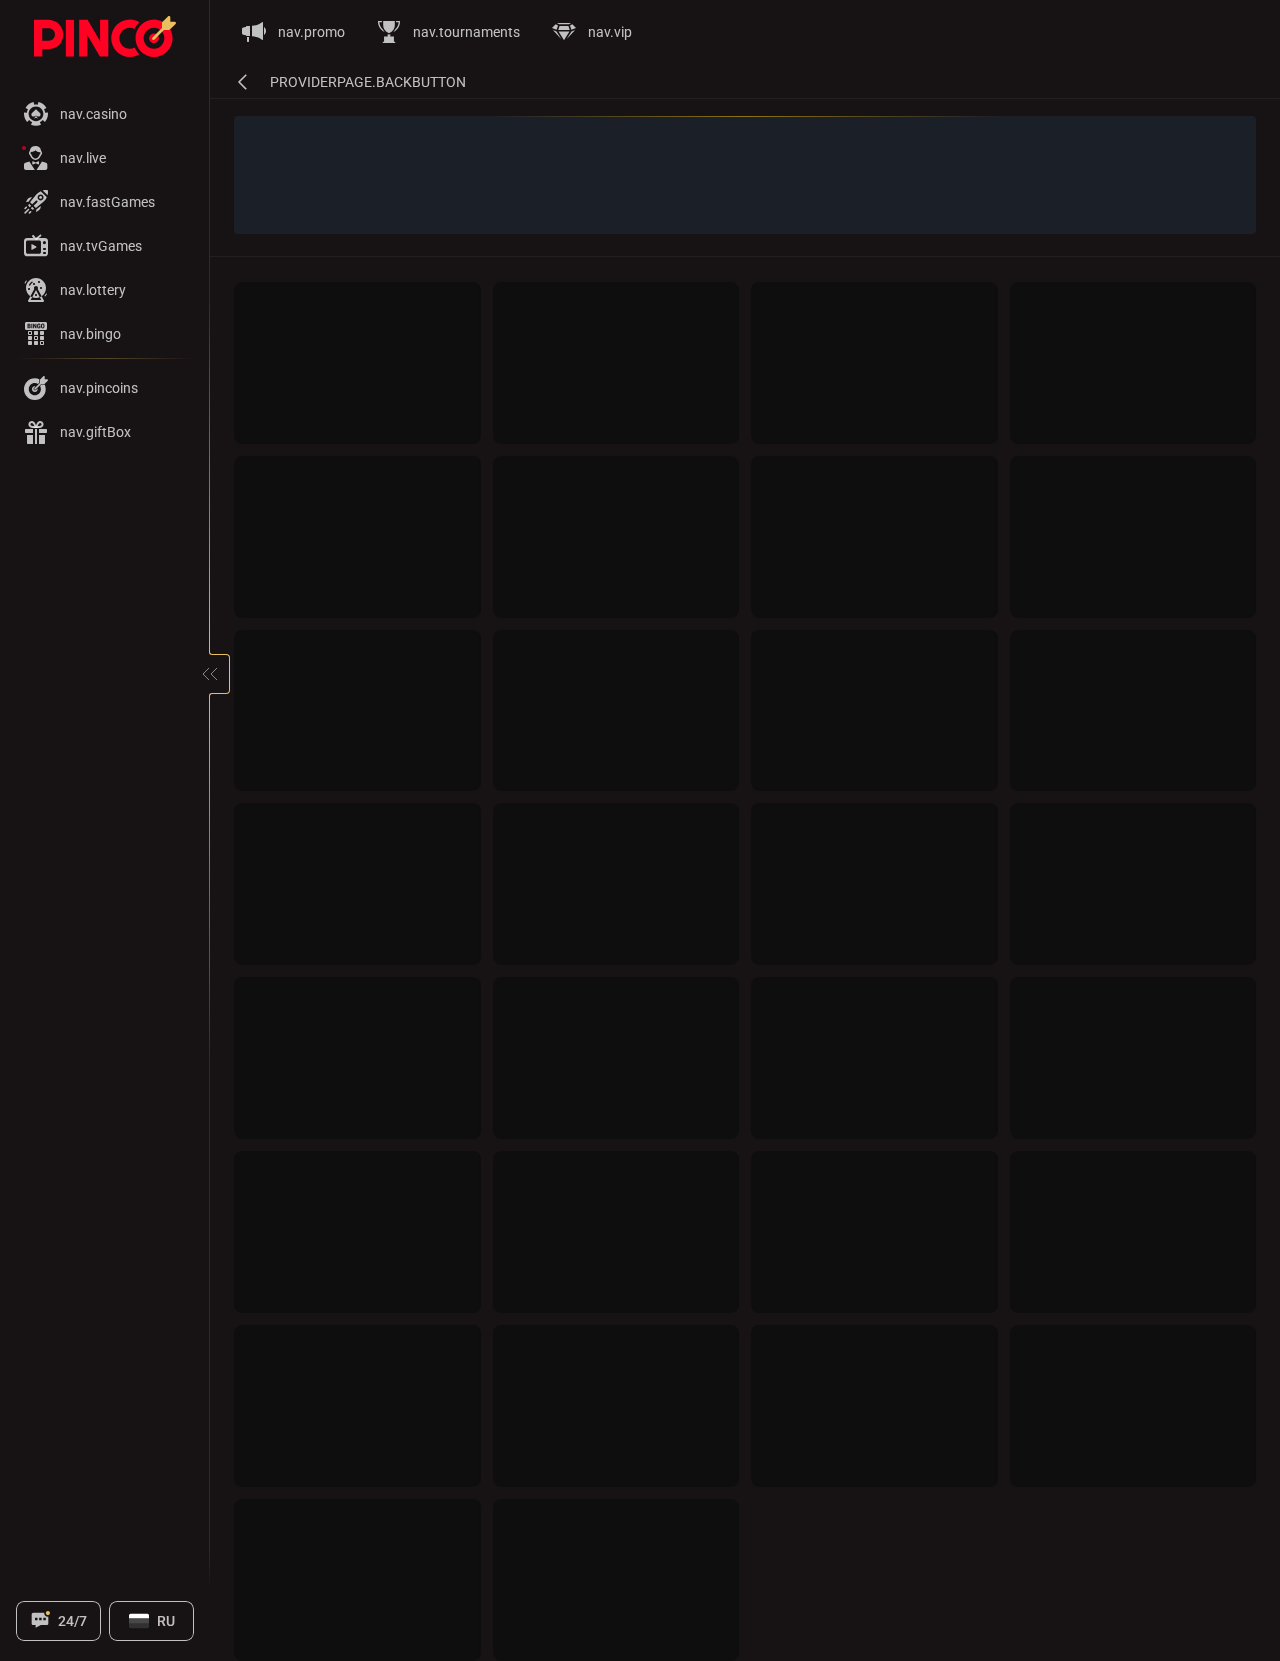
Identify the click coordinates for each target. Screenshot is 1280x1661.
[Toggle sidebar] (210, 674)
